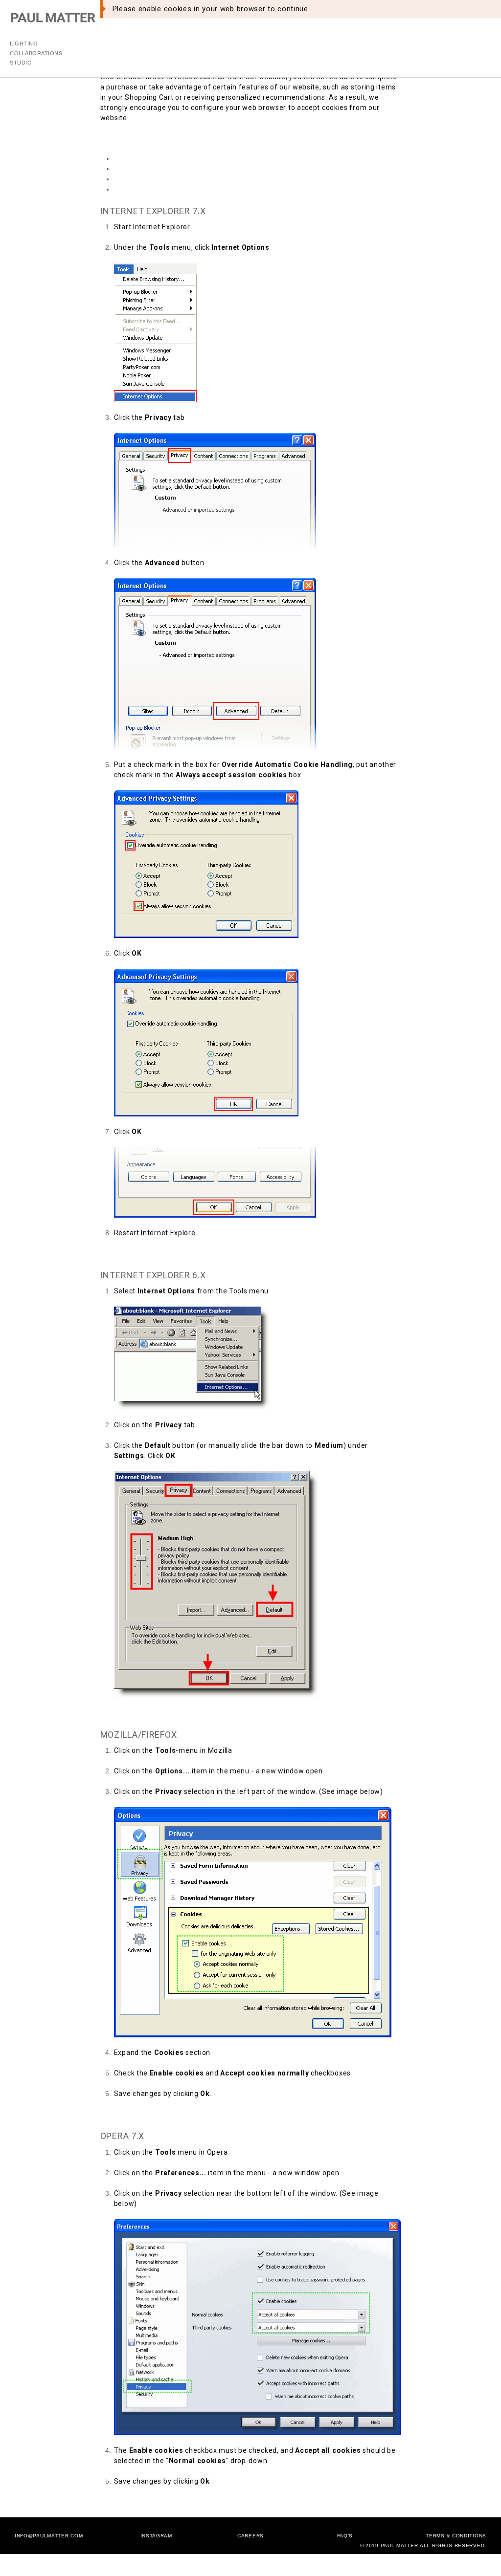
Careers (250, 2536)
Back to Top (120, 1253)
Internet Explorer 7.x (149, 158)
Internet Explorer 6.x (149, 169)
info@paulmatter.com (49, 2536)
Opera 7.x (131, 189)
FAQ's (345, 2536)
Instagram (156, 2536)
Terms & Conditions (456, 2536)
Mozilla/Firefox (139, 179)
